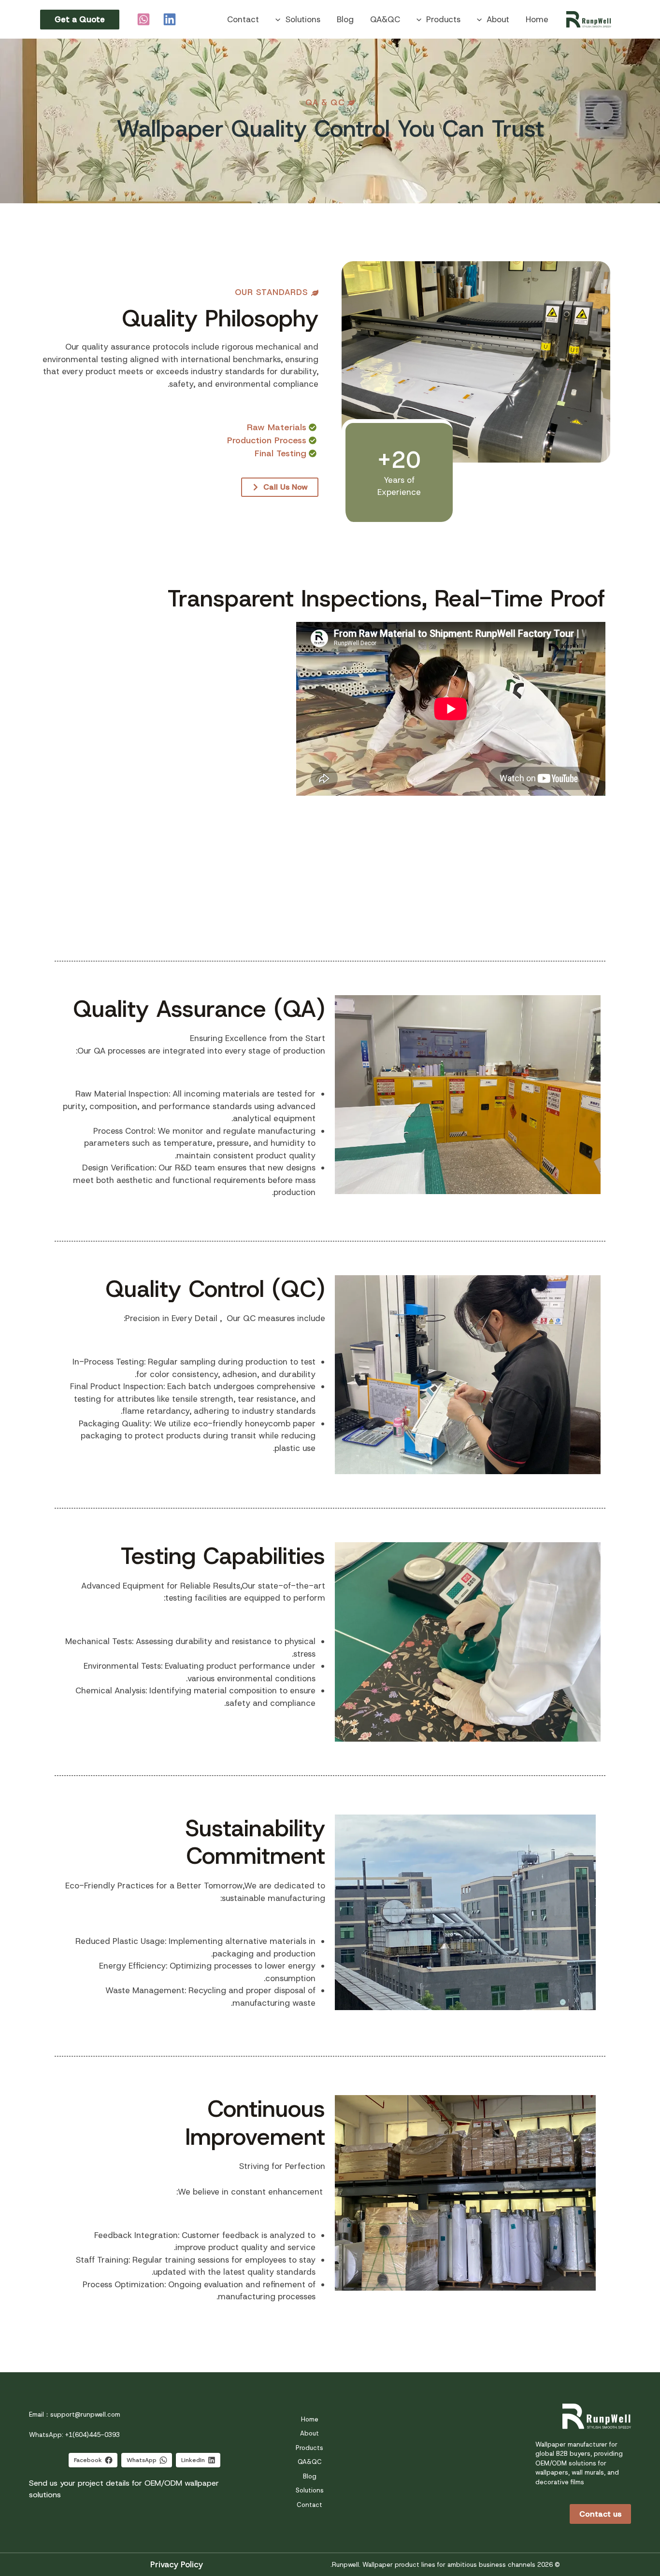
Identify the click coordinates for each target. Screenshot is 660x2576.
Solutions (303, 19)
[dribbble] (142, 19)
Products (443, 19)
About (498, 19)
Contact (243, 19)
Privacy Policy (177, 2564)
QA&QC (385, 19)
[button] (482, 19)
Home (537, 19)
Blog (345, 19)
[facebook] (168, 19)
